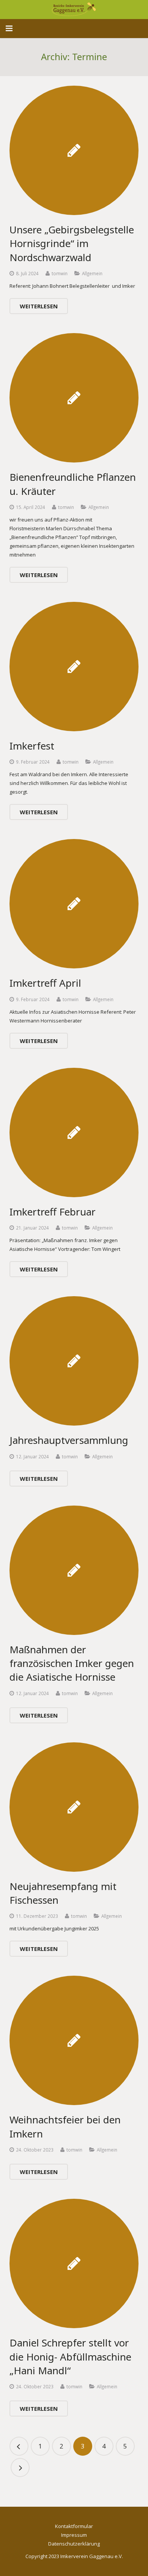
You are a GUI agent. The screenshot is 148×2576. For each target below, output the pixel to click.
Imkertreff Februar (53, 1212)
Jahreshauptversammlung (69, 1440)
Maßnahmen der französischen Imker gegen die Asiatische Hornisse (72, 1663)
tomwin (60, 273)
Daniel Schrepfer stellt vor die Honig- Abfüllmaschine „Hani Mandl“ (70, 2357)
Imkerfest (32, 746)
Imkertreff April (45, 983)
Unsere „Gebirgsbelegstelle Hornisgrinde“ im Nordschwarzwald (72, 243)
